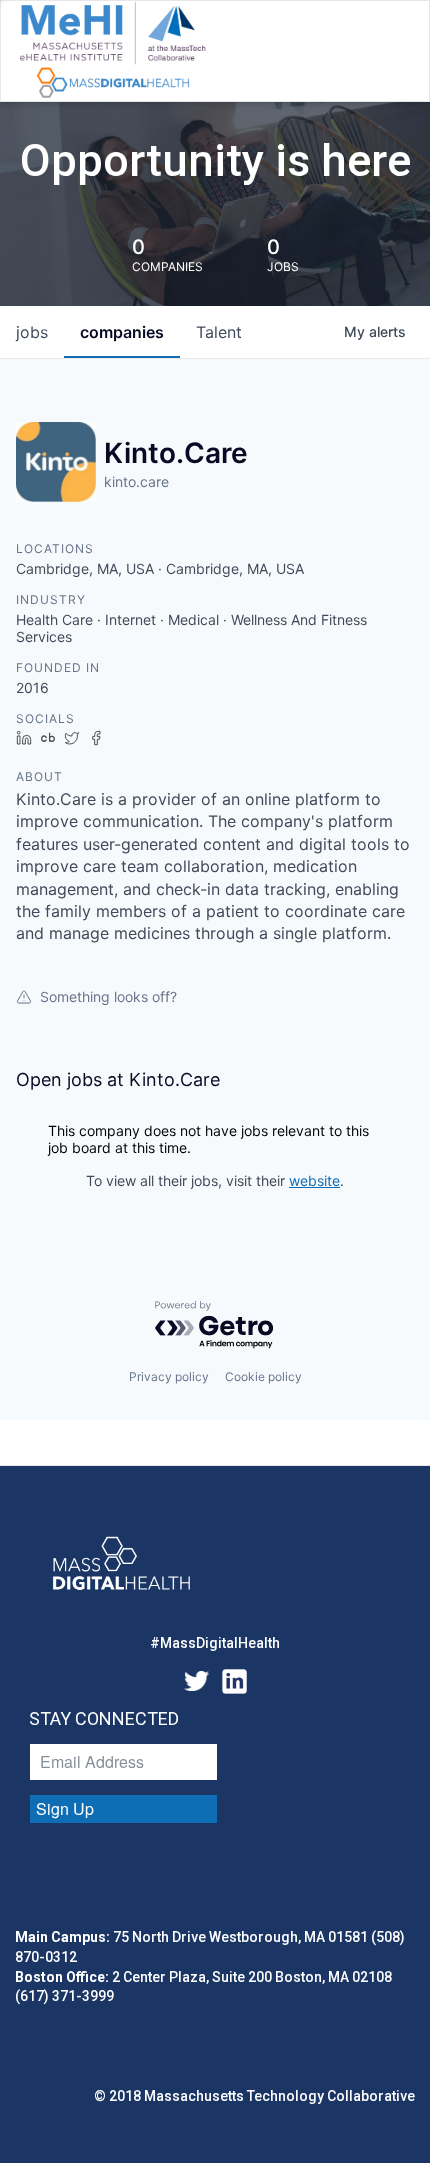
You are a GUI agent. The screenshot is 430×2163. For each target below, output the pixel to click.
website (314, 1180)
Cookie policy (263, 1376)
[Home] (112, 51)
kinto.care (136, 481)
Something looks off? (108, 996)
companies (122, 332)
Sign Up (65, 1808)
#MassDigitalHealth (215, 1643)
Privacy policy (169, 1376)
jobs (32, 332)
